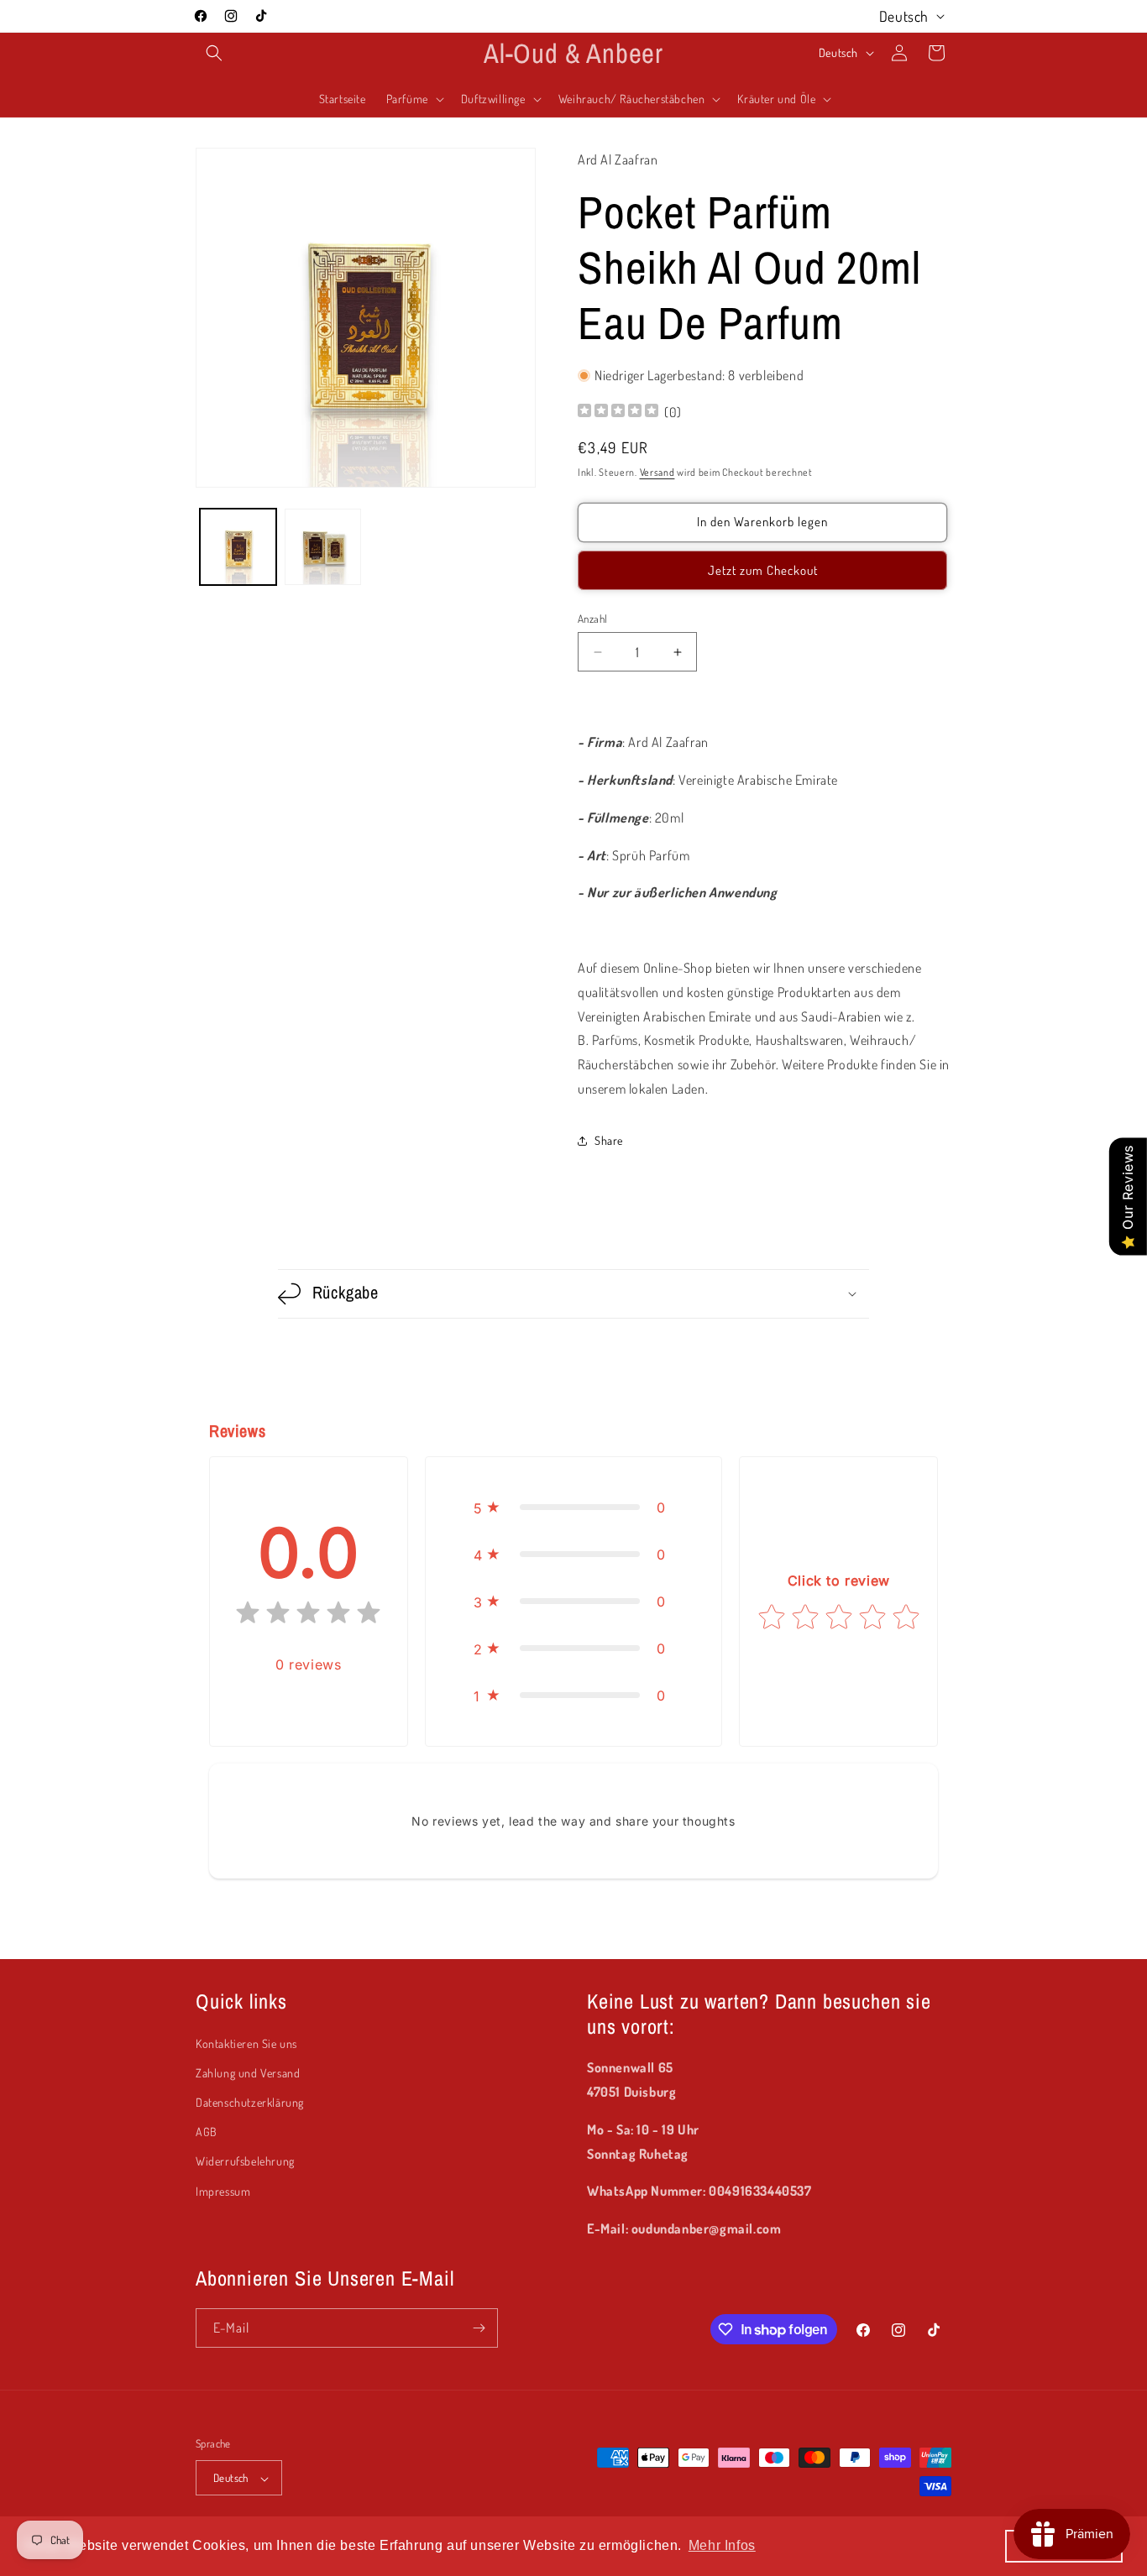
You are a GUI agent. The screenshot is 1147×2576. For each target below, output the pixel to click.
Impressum (223, 2191)
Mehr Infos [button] (722, 2545)
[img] (618, 413)
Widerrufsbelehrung (245, 2162)
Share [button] (609, 1140)
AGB (207, 2132)
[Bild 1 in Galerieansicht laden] (238, 547)
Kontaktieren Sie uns (246, 2043)
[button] (214, 53)
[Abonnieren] (479, 2328)
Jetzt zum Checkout (763, 570)
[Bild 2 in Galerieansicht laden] (323, 547)
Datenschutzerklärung (250, 2102)
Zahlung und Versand (248, 2073)
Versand (657, 472)
